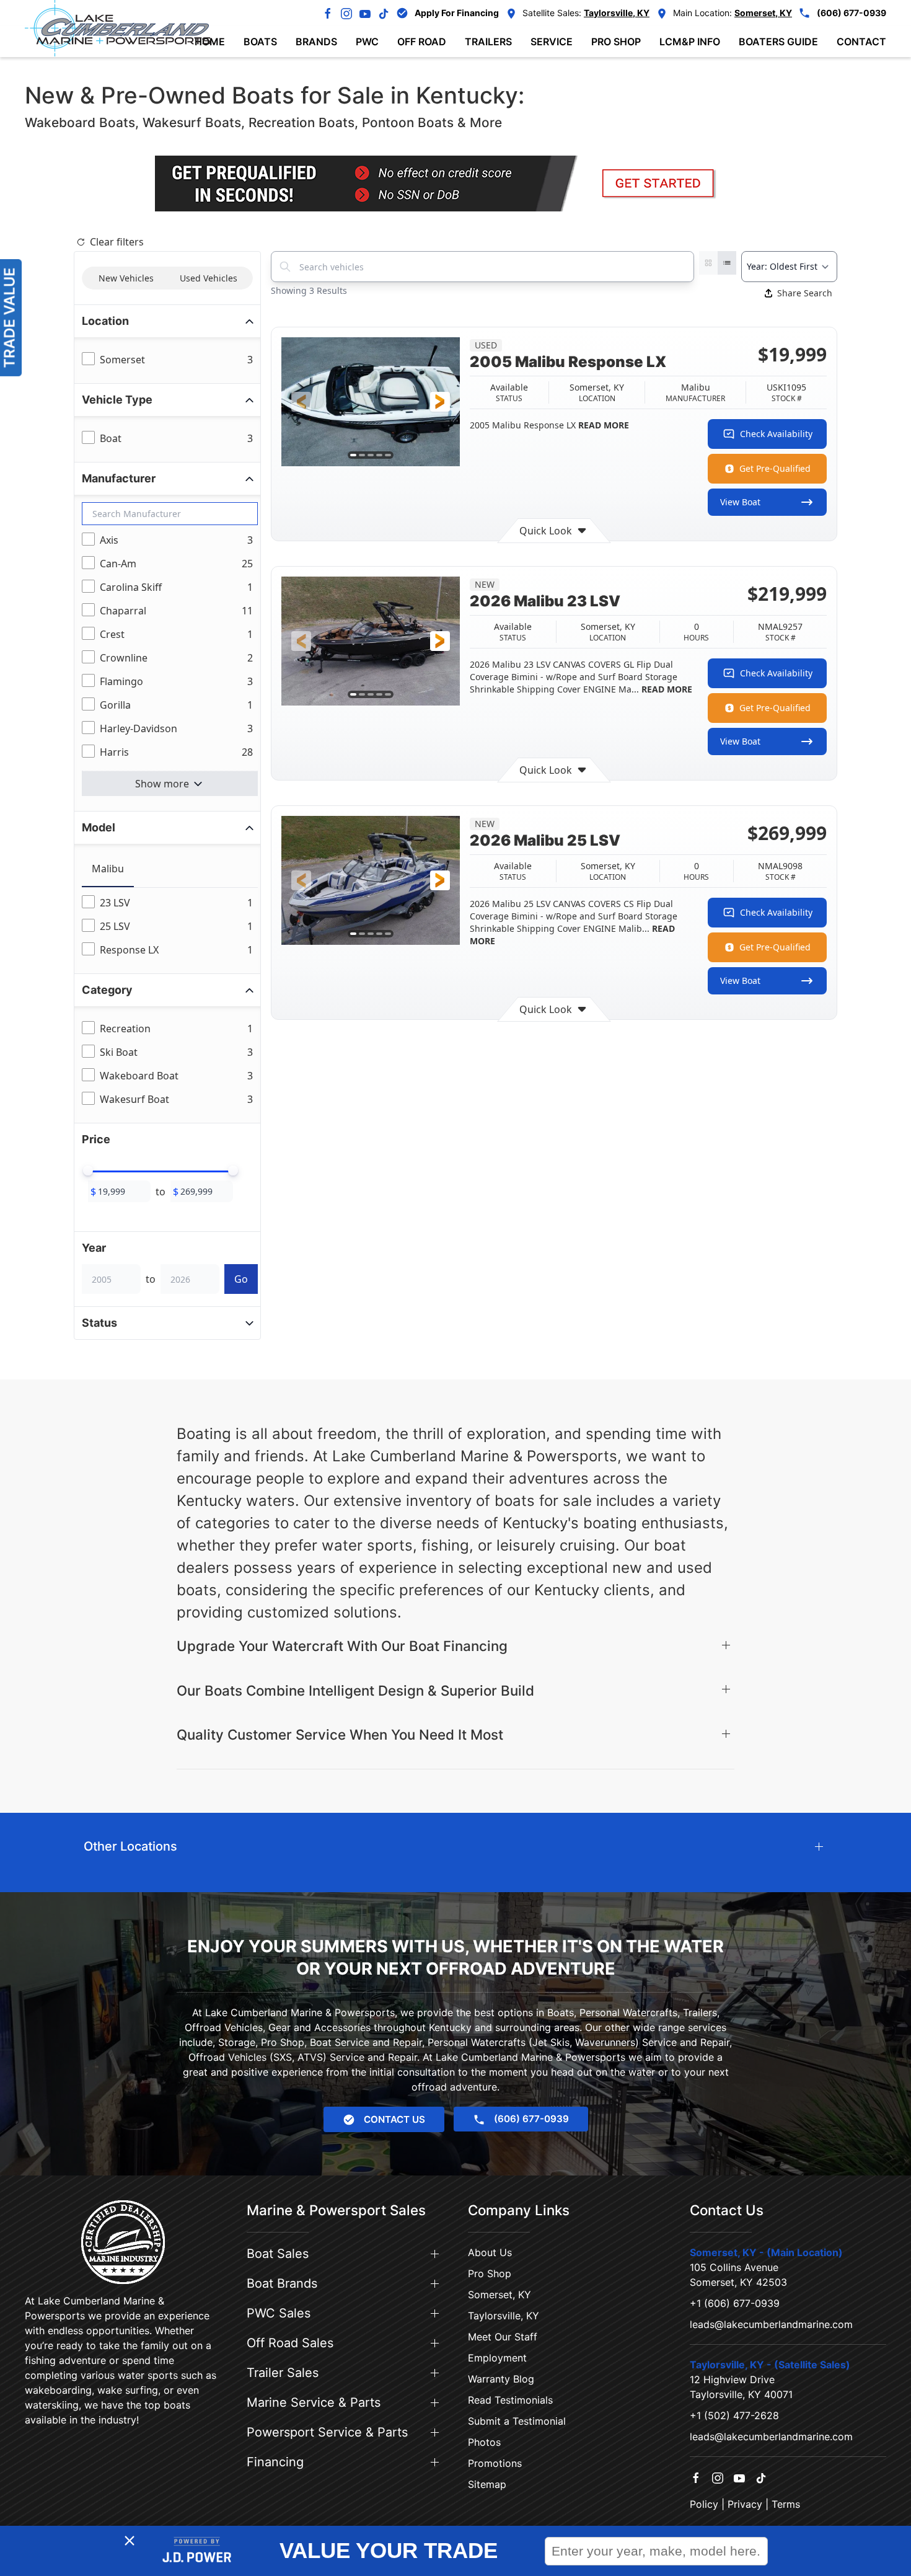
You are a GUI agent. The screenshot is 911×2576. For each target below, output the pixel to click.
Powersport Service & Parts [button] (327, 2432)
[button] (301, 402)
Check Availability (776, 434)
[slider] (88, 1171)
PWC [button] (367, 42)
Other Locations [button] (130, 1846)
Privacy (745, 2504)
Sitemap (487, 2484)
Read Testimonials (510, 2400)
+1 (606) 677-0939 (735, 2303)
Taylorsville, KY (504, 2316)
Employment (497, 2358)
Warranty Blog (501, 2379)
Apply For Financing (457, 13)
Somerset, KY (500, 2295)
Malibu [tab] (108, 869)
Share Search (805, 293)
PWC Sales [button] (279, 2313)
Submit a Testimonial (517, 2421)
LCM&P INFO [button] (690, 42)
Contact (861, 42)
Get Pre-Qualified (775, 468)
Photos (484, 2442)
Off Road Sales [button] (290, 2343)
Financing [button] (275, 2462)
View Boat (740, 502)
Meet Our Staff (503, 2337)
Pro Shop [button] (616, 42)
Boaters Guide (778, 42)
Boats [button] (260, 42)
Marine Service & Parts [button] (314, 2402)
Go (241, 1279)
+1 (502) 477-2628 (734, 2415)
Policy (704, 2504)
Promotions (495, 2463)
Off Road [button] (422, 42)
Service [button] (552, 42)
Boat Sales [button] (278, 2254)
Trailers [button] (488, 42)
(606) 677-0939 (852, 13)
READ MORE (602, 425)
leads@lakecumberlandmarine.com (771, 2324)
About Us (490, 2252)
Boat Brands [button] (282, 2283)
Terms (786, 2504)
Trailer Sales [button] (283, 2373)
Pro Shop (490, 2273)
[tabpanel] (170, 927)
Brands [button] (316, 42)
